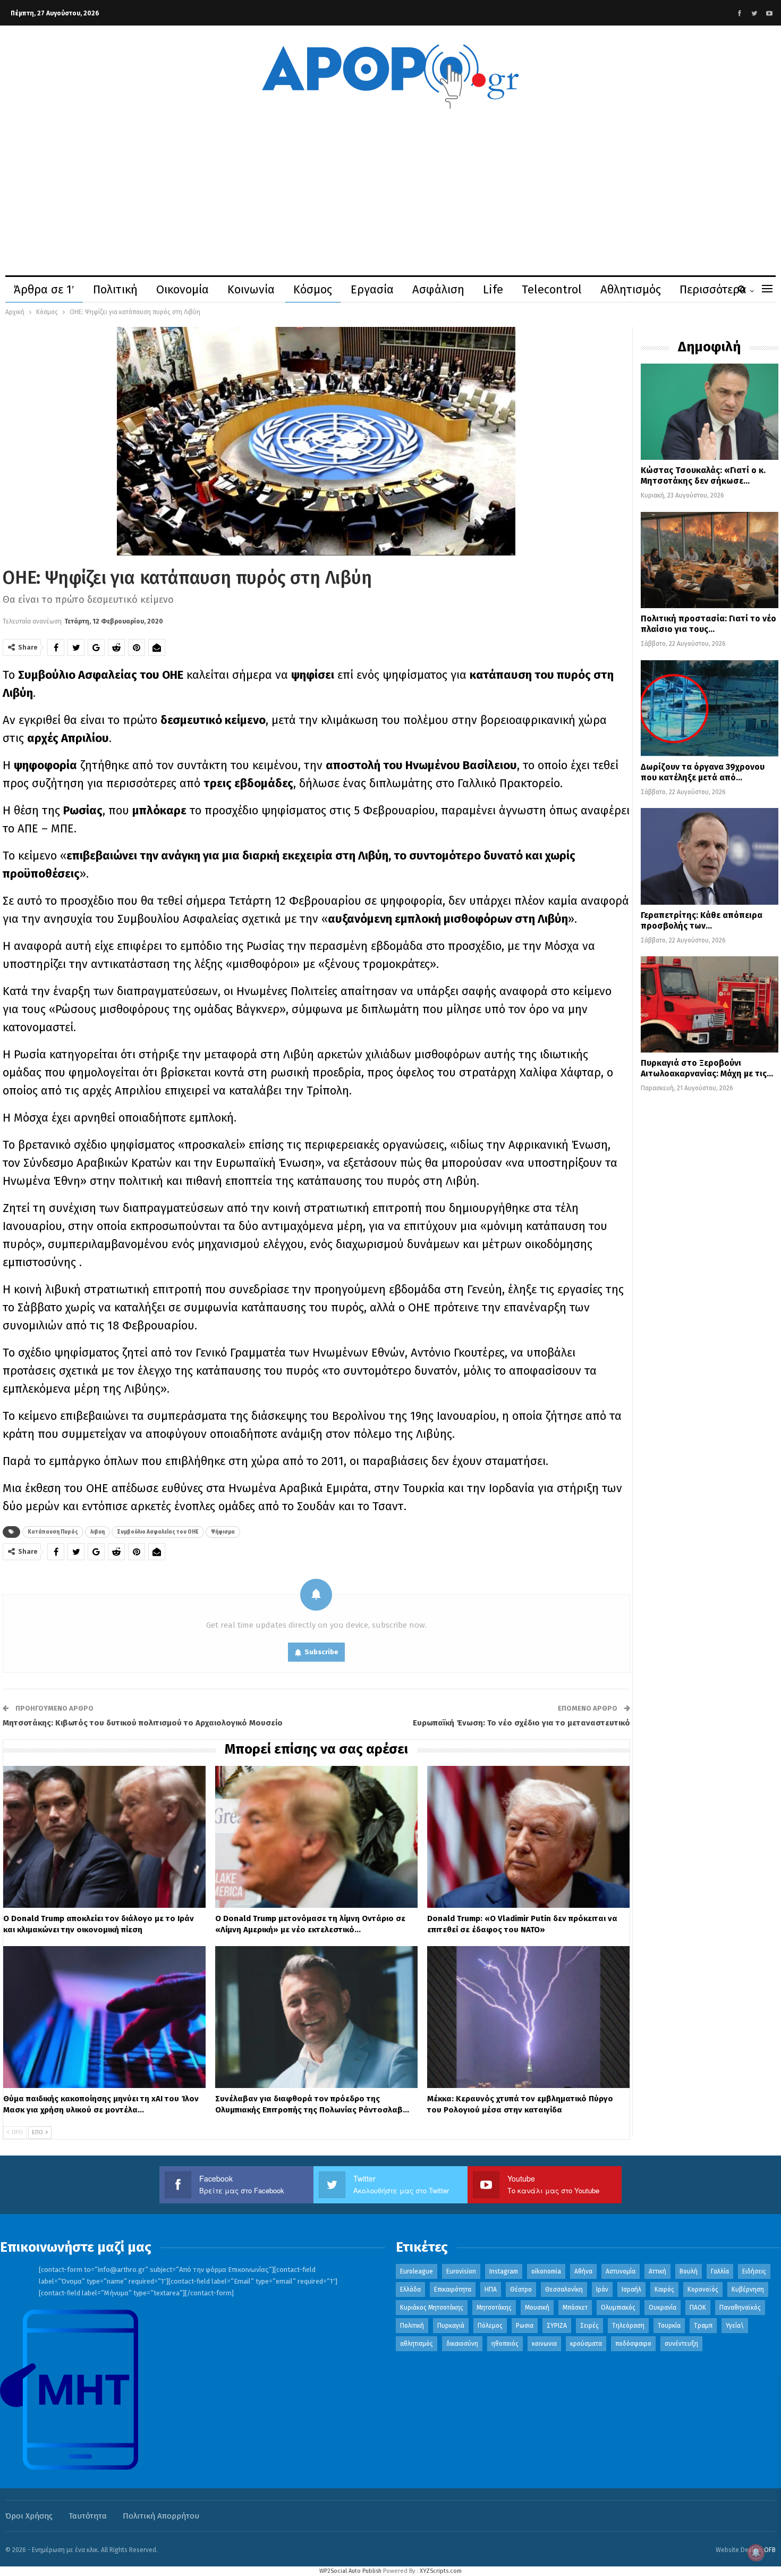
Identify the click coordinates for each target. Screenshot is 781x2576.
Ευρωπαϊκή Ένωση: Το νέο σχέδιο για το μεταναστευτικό (521, 1723)
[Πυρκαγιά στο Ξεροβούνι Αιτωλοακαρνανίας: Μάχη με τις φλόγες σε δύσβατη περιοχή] (710, 1004)
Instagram (504, 2271)
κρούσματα (586, 2344)
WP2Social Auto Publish (350, 2571)
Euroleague (417, 2271)
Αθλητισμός (631, 289)
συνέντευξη (681, 2344)
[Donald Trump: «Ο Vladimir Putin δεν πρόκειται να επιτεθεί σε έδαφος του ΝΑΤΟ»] (528, 1837)
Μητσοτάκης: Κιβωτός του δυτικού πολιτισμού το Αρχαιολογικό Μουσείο (143, 1723)
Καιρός (664, 2289)
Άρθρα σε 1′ (44, 289)
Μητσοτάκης (494, 2308)
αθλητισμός (417, 2344)
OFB (770, 2550)
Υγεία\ (735, 2326)
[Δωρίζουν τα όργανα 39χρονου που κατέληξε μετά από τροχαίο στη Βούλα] (710, 708)
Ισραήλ (631, 2289)
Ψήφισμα (223, 1532)
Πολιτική (115, 289)
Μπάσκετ (575, 2308)
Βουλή (689, 2271)
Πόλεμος (490, 2326)
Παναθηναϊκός (740, 2308)
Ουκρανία (663, 2308)
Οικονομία (182, 289)
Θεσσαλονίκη (564, 2289)
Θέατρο (521, 2289)
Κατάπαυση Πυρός (53, 1532)
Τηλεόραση (628, 2326)
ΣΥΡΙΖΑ (557, 2326)
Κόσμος (313, 289)
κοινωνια (544, 2344)
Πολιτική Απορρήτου (161, 2516)
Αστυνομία (621, 2271)
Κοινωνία (251, 289)
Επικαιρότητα (453, 2289)
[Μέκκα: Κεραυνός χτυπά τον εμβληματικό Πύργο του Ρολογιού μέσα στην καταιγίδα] (528, 2017)
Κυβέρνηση (748, 2289)
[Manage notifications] (756, 2553)
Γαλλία (720, 2271)
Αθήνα (583, 2271)
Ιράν (602, 2289)
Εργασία (372, 289)
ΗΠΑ (491, 2289)
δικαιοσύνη (462, 2344)
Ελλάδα (410, 2289)
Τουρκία (669, 2326)
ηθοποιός (505, 2344)
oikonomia (546, 2271)
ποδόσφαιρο (633, 2344)
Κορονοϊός (703, 2289)
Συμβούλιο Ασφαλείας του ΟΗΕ (158, 1532)
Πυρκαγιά (451, 2326)
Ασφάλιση (438, 289)
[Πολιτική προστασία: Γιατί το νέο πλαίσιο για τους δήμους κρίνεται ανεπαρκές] (710, 560)
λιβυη (97, 1532)
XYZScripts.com (441, 2571)
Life (493, 289)
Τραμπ (703, 2326)
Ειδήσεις (754, 2271)
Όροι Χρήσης (29, 2516)
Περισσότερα (713, 289)
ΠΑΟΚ (698, 2308)
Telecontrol (552, 289)
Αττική (657, 2271)
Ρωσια (525, 2326)
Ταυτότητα (88, 2516)
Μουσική (537, 2308)
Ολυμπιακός (618, 2308)
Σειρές (589, 2326)
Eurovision (461, 2271)
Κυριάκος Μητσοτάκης (432, 2308)
